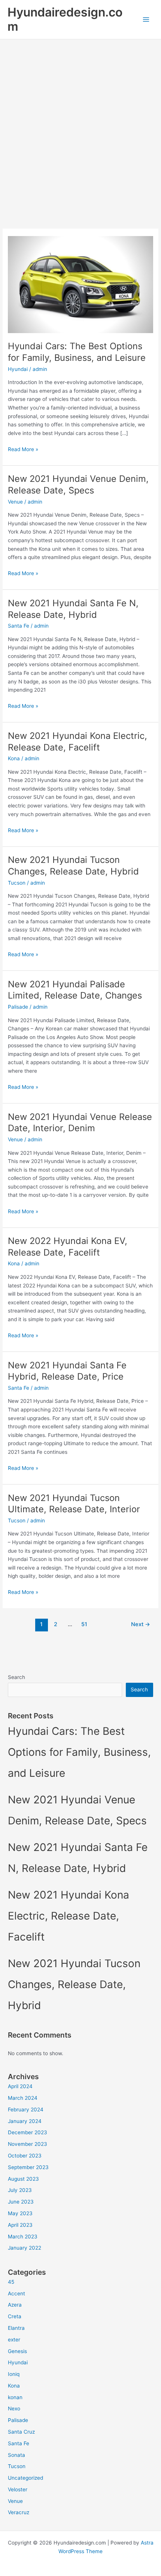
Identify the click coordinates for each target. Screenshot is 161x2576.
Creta (15, 2316)
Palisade (18, 1007)
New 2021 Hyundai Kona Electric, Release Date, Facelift (78, 742)
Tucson (17, 883)
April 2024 (20, 2086)
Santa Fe (19, 626)
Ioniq (14, 2374)
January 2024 (25, 2121)
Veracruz (19, 2512)
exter (14, 2340)
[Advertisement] (80, 124)
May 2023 (20, 2213)
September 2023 (28, 2167)
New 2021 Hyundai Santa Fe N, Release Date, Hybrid (73, 609)
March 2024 (23, 2098)
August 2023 (23, 2179)
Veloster (18, 2489)
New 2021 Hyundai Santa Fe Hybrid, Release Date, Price (67, 1371)
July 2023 (20, 2190)
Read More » (23, 450)
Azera (15, 2305)
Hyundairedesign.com (65, 19)
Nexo (14, 2409)
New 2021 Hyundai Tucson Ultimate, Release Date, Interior (74, 1504)
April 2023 (20, 2225)
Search (16, 1677)
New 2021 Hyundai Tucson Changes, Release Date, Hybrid (73, 866)
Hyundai (18, 369)
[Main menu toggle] (146, 20)
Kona (14, 758)
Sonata (16, 2455)
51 (84, 1624)
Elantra (16, 2328)
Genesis (17, 2351)
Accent (16, 2293)
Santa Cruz (21, 2432)
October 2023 (25, 2156)
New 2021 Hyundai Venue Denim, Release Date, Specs (78, 484)
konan (15, 2397)
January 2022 (25, 2248)
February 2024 (26, 2110)
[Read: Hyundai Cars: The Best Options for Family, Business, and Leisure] (80, 284)
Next (141, 1624)
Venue (15, 502)
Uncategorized (25, 2478)
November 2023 (28, 2144)
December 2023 (28, 2132)
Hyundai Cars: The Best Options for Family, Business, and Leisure (77, 352)
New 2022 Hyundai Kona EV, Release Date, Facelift (68, 1247)
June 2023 (21, 2202)
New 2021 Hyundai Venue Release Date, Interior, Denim (80, 1123)
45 (11, 2282)
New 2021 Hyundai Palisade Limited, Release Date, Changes (75, 990)
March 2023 (23, 2237)
